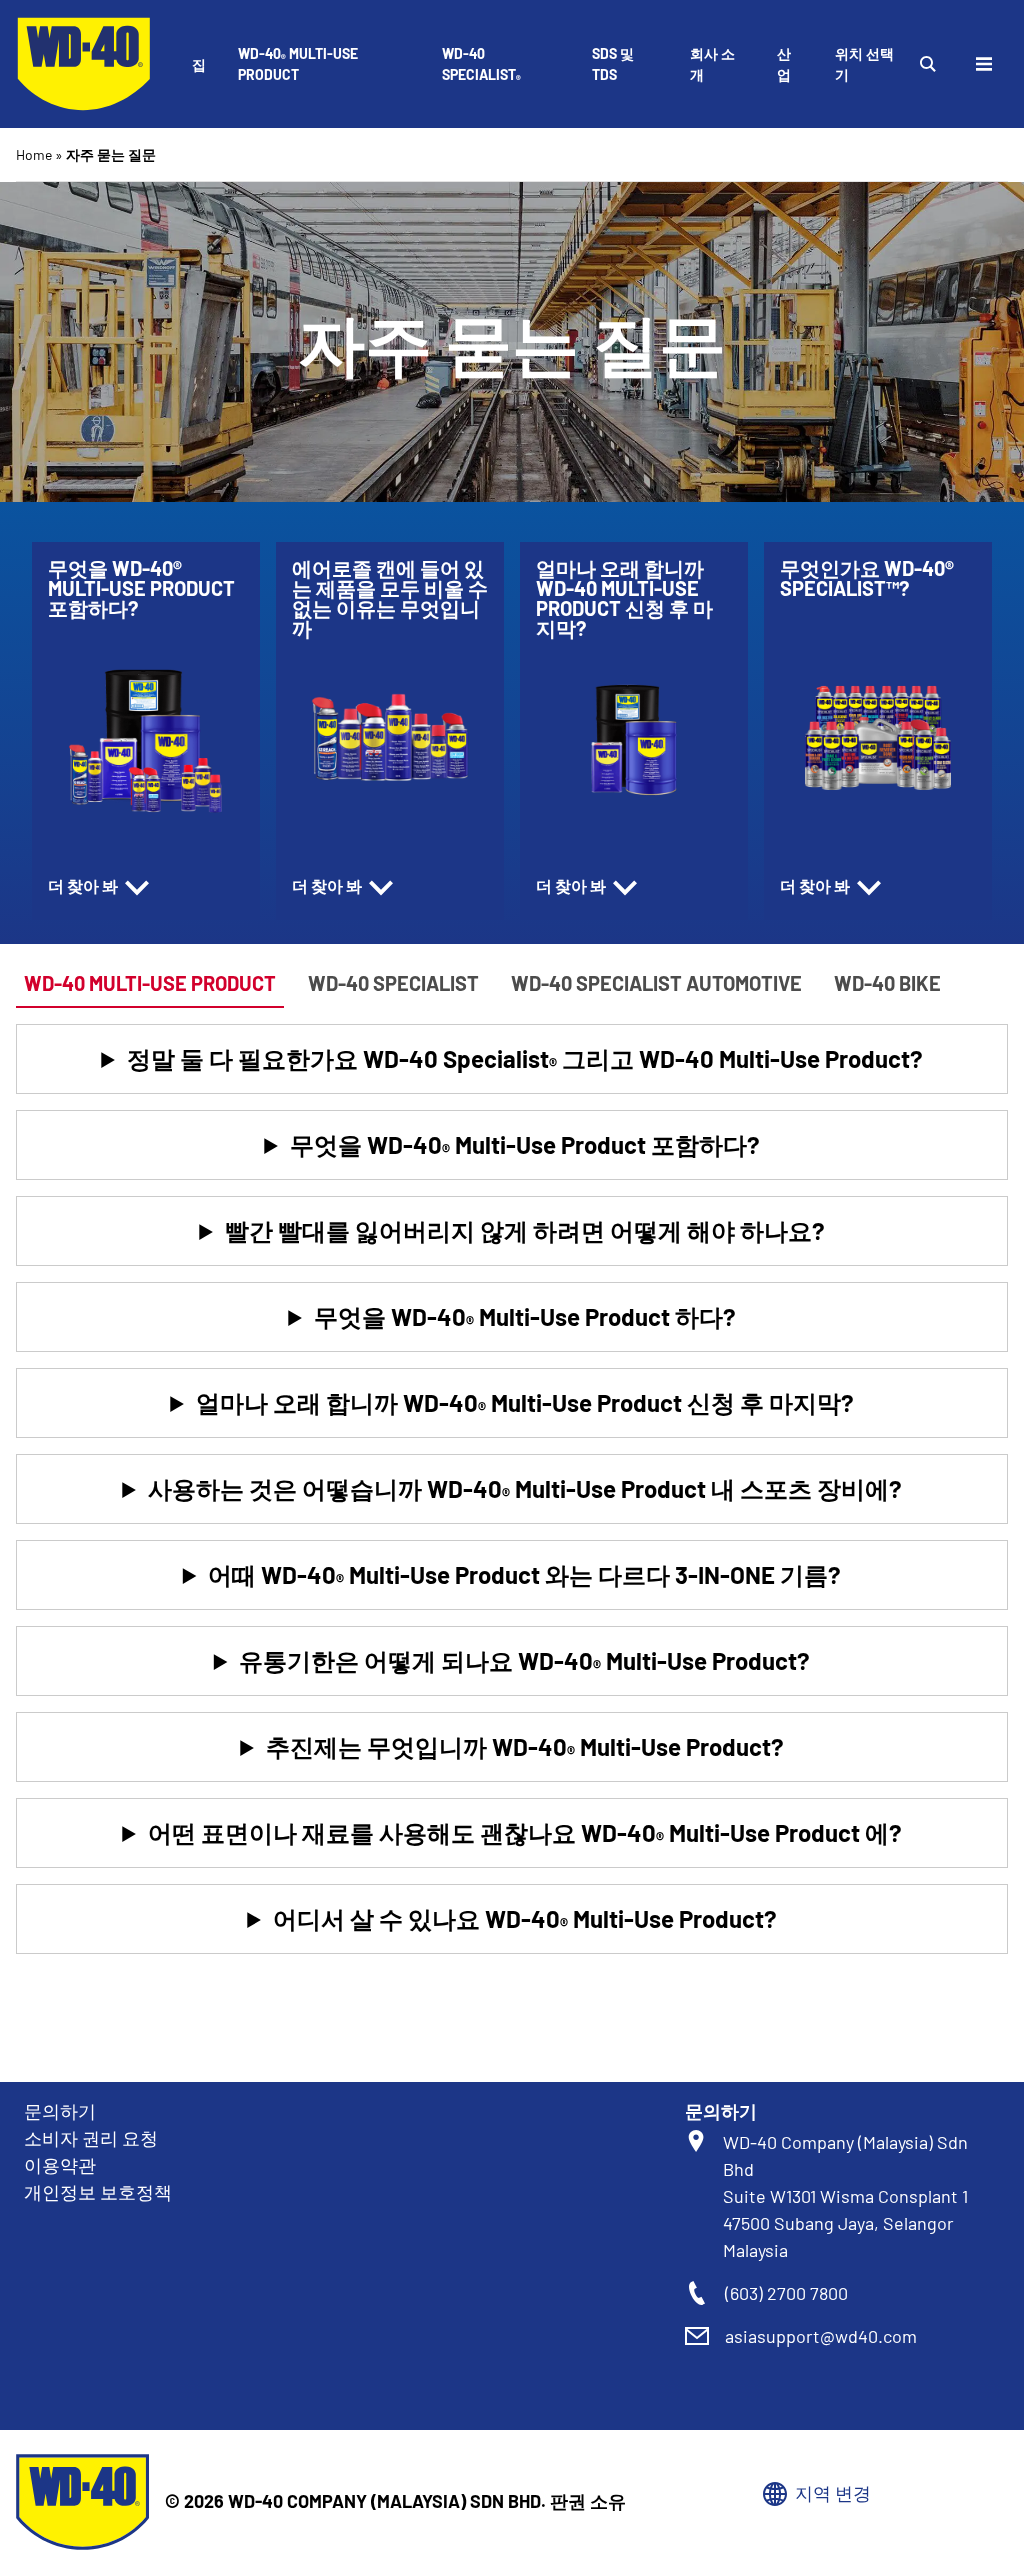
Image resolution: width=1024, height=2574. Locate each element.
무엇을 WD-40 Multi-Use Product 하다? (525, 1318)
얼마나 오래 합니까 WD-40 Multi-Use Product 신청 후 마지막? (525, 1404)
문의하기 (60, 2111)
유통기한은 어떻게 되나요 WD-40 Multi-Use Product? (524, 1662)
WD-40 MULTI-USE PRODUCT (150, 983)
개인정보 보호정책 (98, 2192)
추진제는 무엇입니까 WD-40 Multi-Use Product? (525, 1748)
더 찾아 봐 (84, 885)
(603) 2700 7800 (786, 2293)
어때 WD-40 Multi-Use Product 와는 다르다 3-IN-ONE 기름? (524, 1576)
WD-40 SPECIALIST (481, 65)
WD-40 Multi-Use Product (298, 64)
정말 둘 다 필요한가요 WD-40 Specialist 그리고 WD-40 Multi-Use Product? (525, 1060)
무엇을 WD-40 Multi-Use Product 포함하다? (525, 1146)
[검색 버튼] (928, 64)
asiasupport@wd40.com (821, 2336)
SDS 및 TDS (613, 64)
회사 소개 (712, 64)
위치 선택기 (864, 64)
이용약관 (60, 2165)
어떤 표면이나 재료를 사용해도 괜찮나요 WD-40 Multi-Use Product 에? (525, 1834)
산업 (784, 64)
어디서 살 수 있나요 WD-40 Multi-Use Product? (525, 1920)
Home (34, 154)
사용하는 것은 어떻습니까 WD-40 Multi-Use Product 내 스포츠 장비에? (525, 1490)
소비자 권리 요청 (91, 2138)
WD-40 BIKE (887, 983)
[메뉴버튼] (984, 64)
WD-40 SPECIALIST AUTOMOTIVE (656, 983)
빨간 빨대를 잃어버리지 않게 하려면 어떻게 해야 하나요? (525, 1230)
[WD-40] (84, 64)
